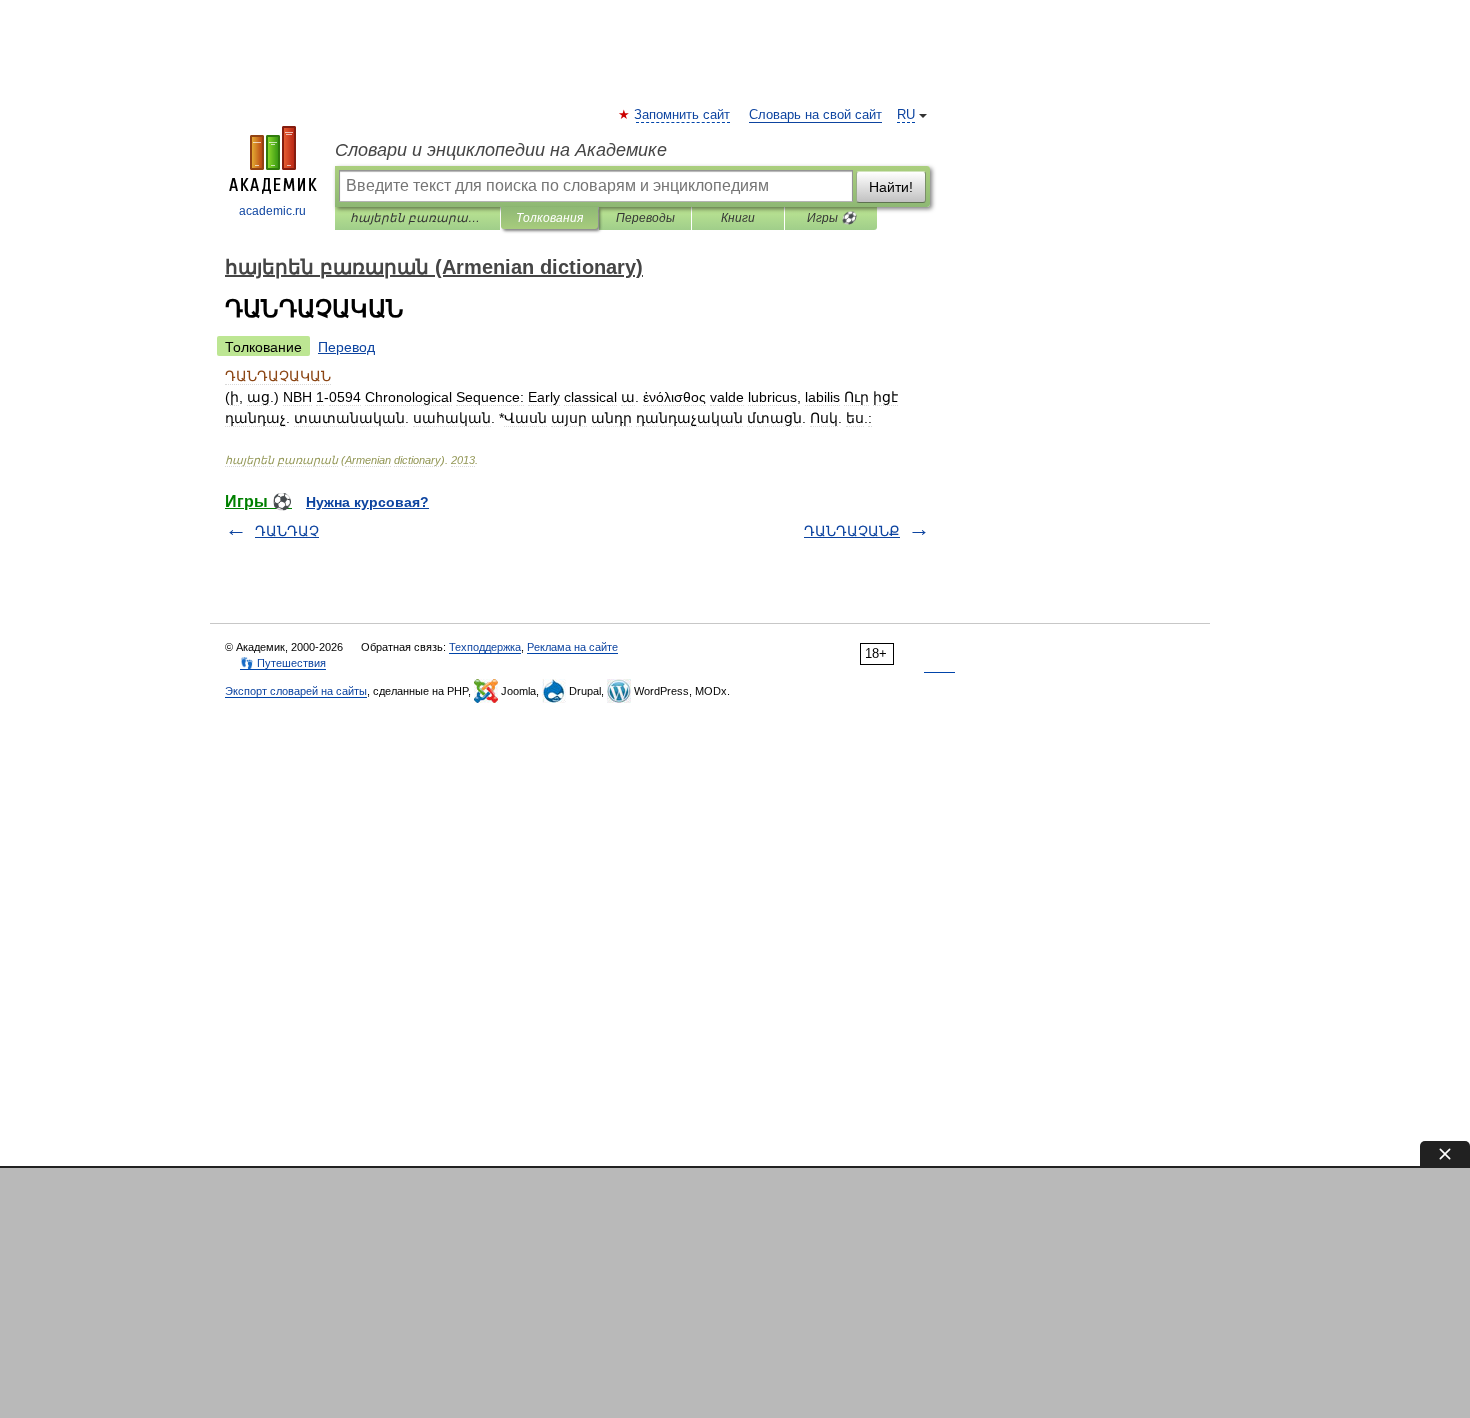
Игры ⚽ (831, 218)
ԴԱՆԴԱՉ (287, 531)
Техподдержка (485, 647)
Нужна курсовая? (367, 502)
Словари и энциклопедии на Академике (501, 150)
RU (906, 115)
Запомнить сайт (683, 115)
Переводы (645, 218)
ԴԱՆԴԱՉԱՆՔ (852, 531)
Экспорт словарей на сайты (296, 691)
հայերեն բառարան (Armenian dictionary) (417, 218)
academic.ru (272, 211)
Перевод (346, 347)
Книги (738, 218)
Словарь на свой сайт (815, 115)
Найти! (891, 187)
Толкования (549, 218)
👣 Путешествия (283, 663)
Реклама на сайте (572, 647)
